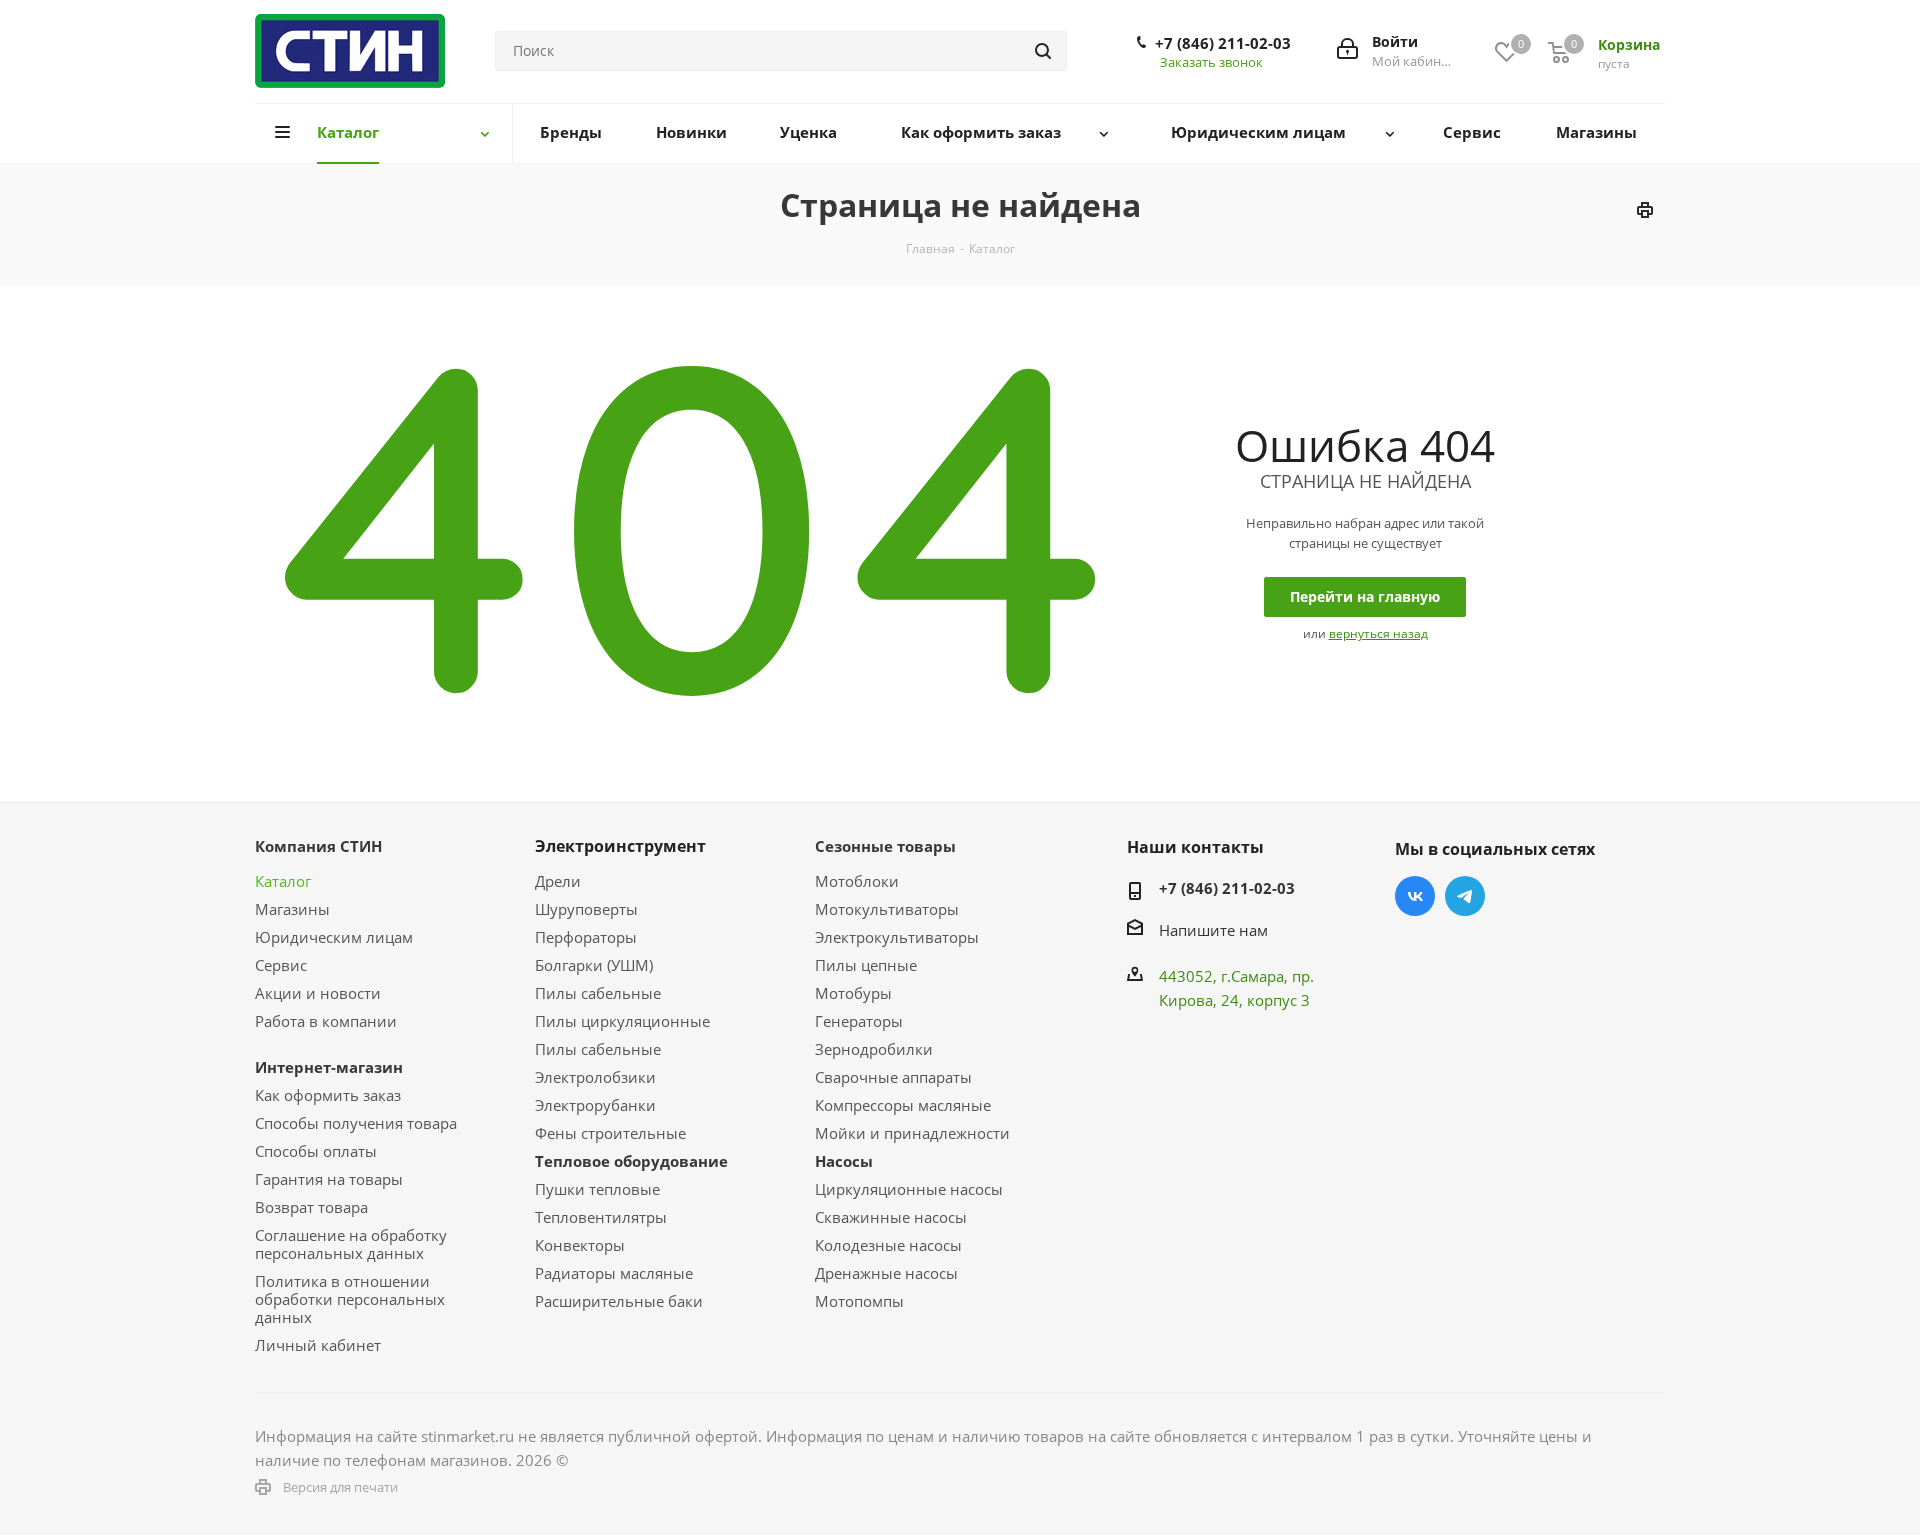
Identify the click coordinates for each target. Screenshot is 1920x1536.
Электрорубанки (595, 1105)
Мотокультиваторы (887, 909)
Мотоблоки (857, 881)
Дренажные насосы (886, 1273)
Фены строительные (610, 1133)
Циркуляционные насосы (909, 1189)
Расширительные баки (619, 1301)
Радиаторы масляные (614, 1273)
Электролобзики (595, 1077)
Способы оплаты (316, 1151)
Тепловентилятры (601, 1217)
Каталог (283, 881)
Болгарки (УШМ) (594, 965)
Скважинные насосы (891, 1217)
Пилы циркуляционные (622, 1021)
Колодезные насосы (888, 1245)
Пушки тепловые (597, 1189)
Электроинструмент (620, 846)
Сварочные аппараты (893, 1077)
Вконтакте (1415, 896)
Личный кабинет (318, 1345)
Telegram (1465, 896)
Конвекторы (580, 1245)
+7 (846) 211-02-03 (1223, 43)
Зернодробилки (874, 1049)
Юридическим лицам (334, 937)
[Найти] (1043, 51)
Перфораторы (586, 937)
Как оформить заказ (328, 1095)
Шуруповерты (586, 909)
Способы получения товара (356, 1123)
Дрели (558, 881)
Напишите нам (1213, 930)
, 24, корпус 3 (1261, 1000)
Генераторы (859, 1021)
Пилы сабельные (598, 993)
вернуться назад (1378, 633)
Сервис (281, 965)
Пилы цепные (866, 965)
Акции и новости (318, 993)
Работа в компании (326, 1021)
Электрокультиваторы (897, 937)
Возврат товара (311, 1207)
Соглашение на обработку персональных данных (351, 1244)
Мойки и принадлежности (912, 1133)
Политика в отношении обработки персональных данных (350, 1299)
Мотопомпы (859, 1301)
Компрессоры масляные (903, 1105)
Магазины (292, 909)
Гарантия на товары (329, 1179)
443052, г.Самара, (1225, 976)
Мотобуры (853, 993)
